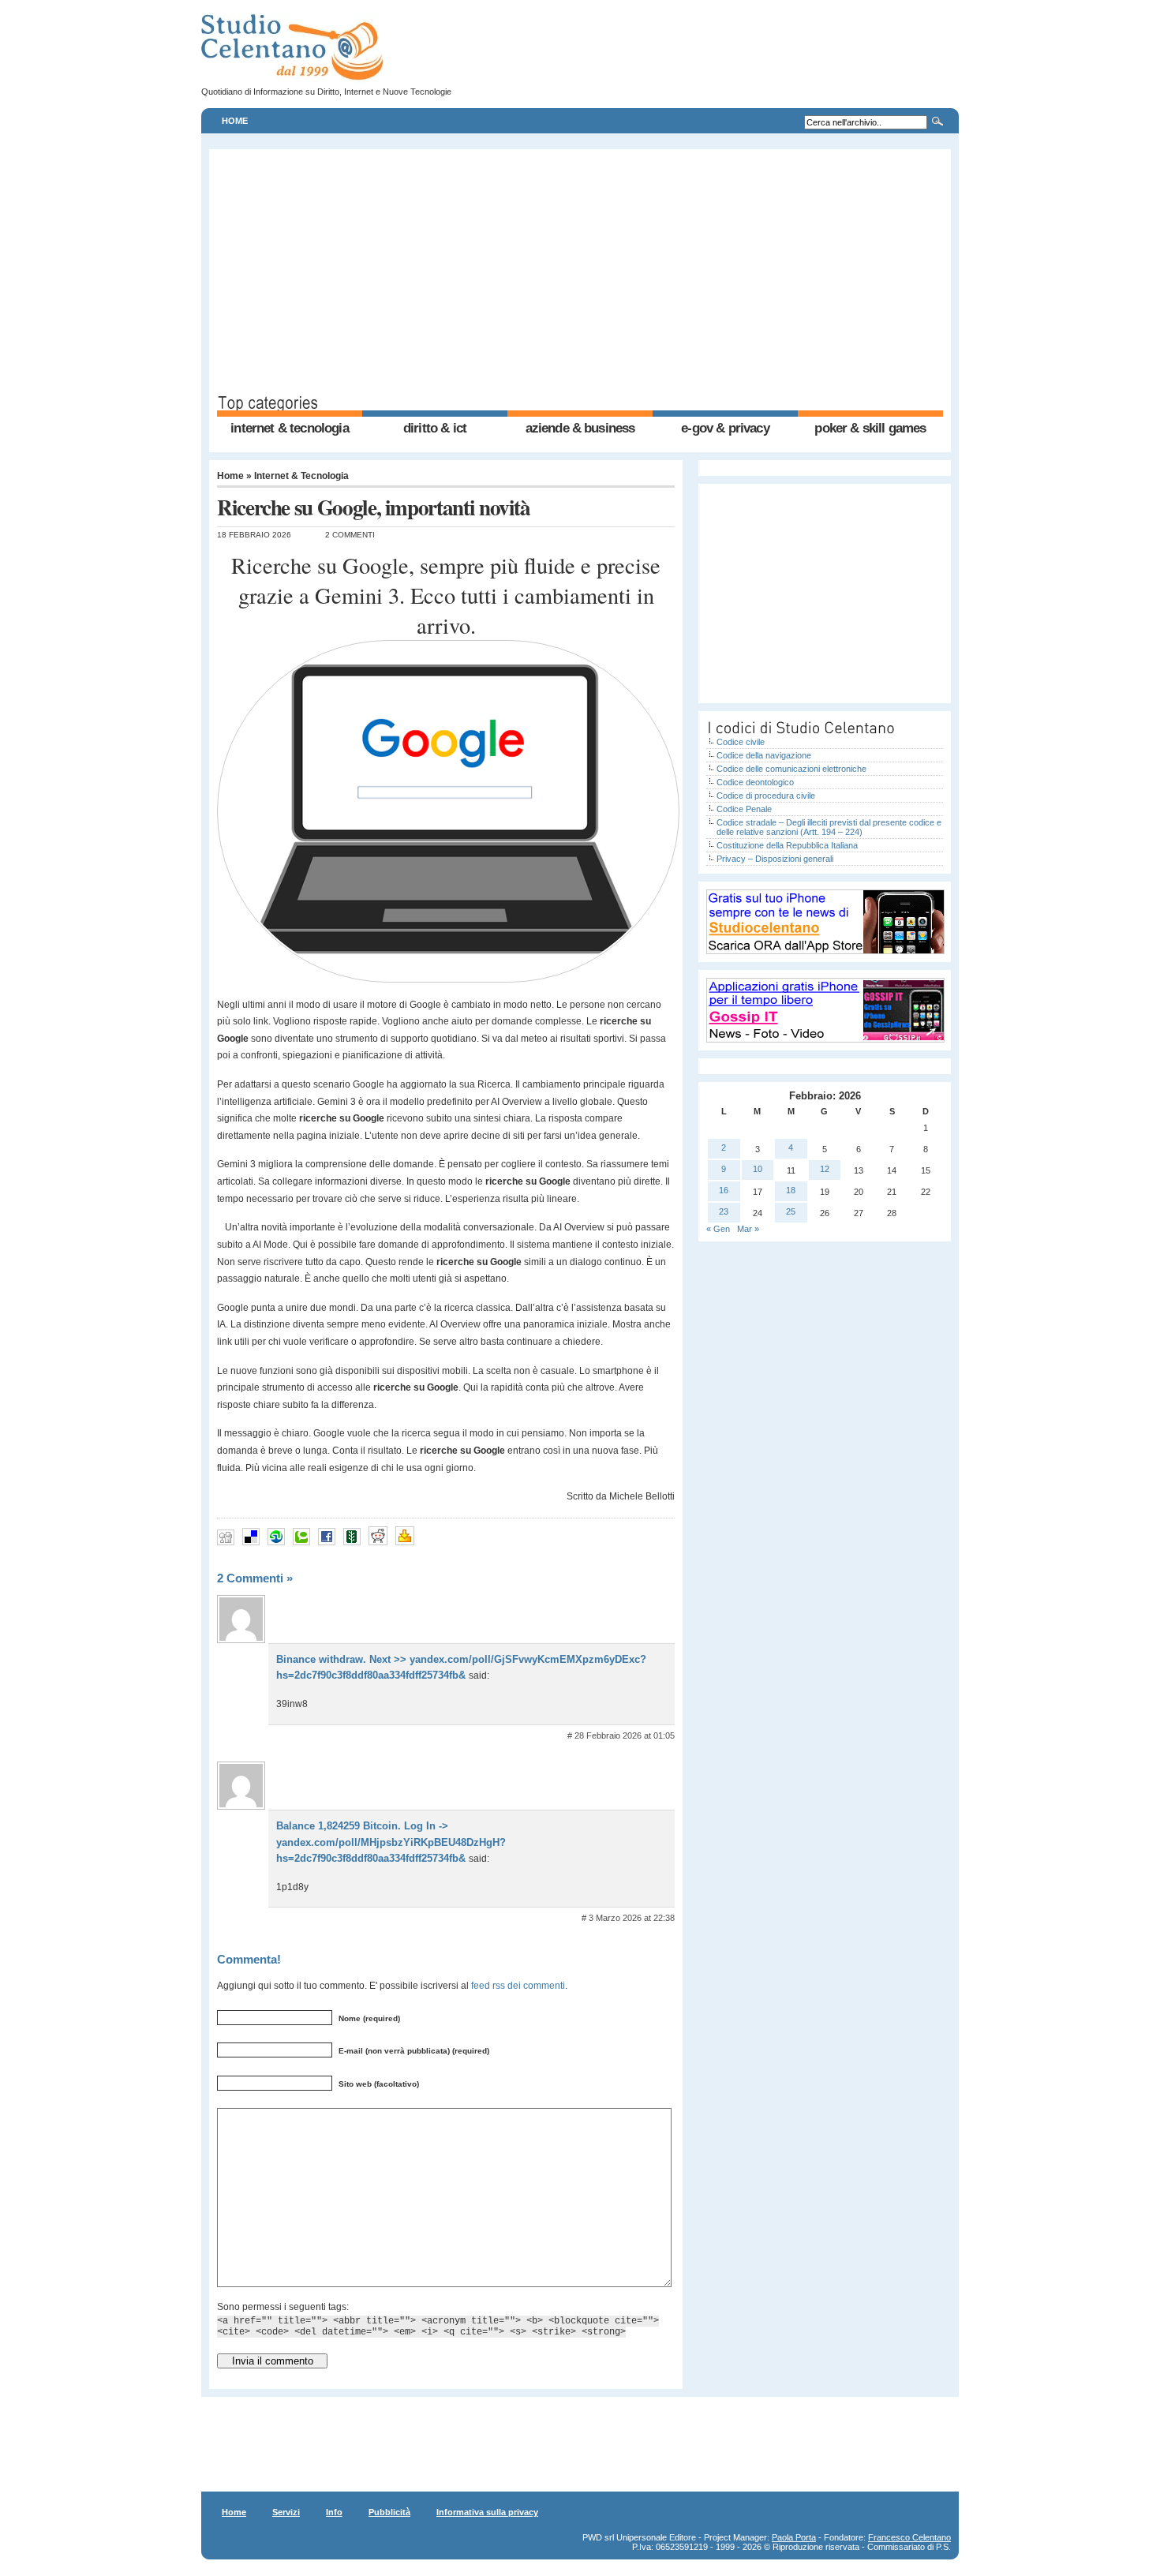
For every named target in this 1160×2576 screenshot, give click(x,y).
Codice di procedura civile (766, 796)
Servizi (286, 2512)
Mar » (748, 1229)
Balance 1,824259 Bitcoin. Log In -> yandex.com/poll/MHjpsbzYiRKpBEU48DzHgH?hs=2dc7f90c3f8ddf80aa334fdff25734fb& (391, 1842)
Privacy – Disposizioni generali (775, 859)
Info (334, 2512)
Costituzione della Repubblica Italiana (787, 845)
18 (791, 1190)
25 (791, 1211)
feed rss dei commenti (518, 1985)
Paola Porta (794, 2537)
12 (825, 1169)
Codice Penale (744, 809)
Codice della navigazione (764, 755)
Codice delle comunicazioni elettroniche (791, 769)
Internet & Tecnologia (289, 428)
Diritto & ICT (435, 428)
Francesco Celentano (909, 2537)
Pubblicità (389, 2512)
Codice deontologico (755, 782)
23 (724, 1211)
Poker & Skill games (870, 428)
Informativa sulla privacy (487, 2512)
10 (758, 1169)
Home (235, 121)
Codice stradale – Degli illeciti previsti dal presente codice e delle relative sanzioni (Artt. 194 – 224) (829, 827)
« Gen (718, 1229)
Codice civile (741, 742)
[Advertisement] (580, 275)
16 (724, 1190)
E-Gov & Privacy (725, 428)
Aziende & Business (580, 428)
